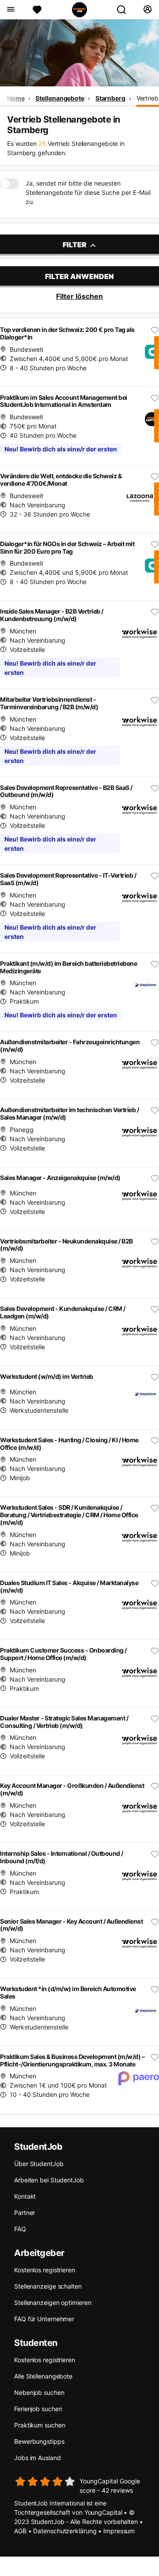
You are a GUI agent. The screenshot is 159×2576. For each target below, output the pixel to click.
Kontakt (25, 2196)
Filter (75, 245)
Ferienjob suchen (38, 2409)
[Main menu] (10, 10)
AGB (20, 2531)
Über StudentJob (39, 2164)
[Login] (147, 10)
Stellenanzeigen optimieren (53, 2302)
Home (16, 98)
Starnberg (110, 98)
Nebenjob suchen (39, 2392)
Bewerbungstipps (39, 2441)
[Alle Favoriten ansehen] (37, 10)
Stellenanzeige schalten (48, 2286)
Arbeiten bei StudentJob (49, 2180)
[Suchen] (125, 10)
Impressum (119, 2531)
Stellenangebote (60, 98)
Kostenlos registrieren (45, 2270)
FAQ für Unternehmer (44, 2319)
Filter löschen (79, 296)
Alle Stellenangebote (43, 2376)
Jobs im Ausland (38, 2458)
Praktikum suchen (40, 2425)
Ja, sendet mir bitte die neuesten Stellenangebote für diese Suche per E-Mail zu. (88, 192)
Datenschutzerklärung (65, 2531)
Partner (25, 2213)
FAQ (20, 2229)
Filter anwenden (79, 276)
